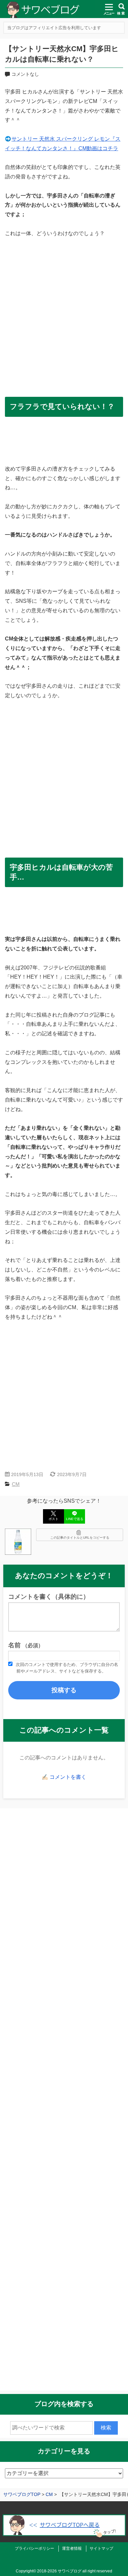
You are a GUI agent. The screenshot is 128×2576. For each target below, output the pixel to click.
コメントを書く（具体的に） (49, 1597)
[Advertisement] (64, 313)
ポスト (53, 1519)
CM (16, 1484)
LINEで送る (75, 1519)
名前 (26, 1645)
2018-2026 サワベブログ (59, 2571)
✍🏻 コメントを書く (64, 1777)
